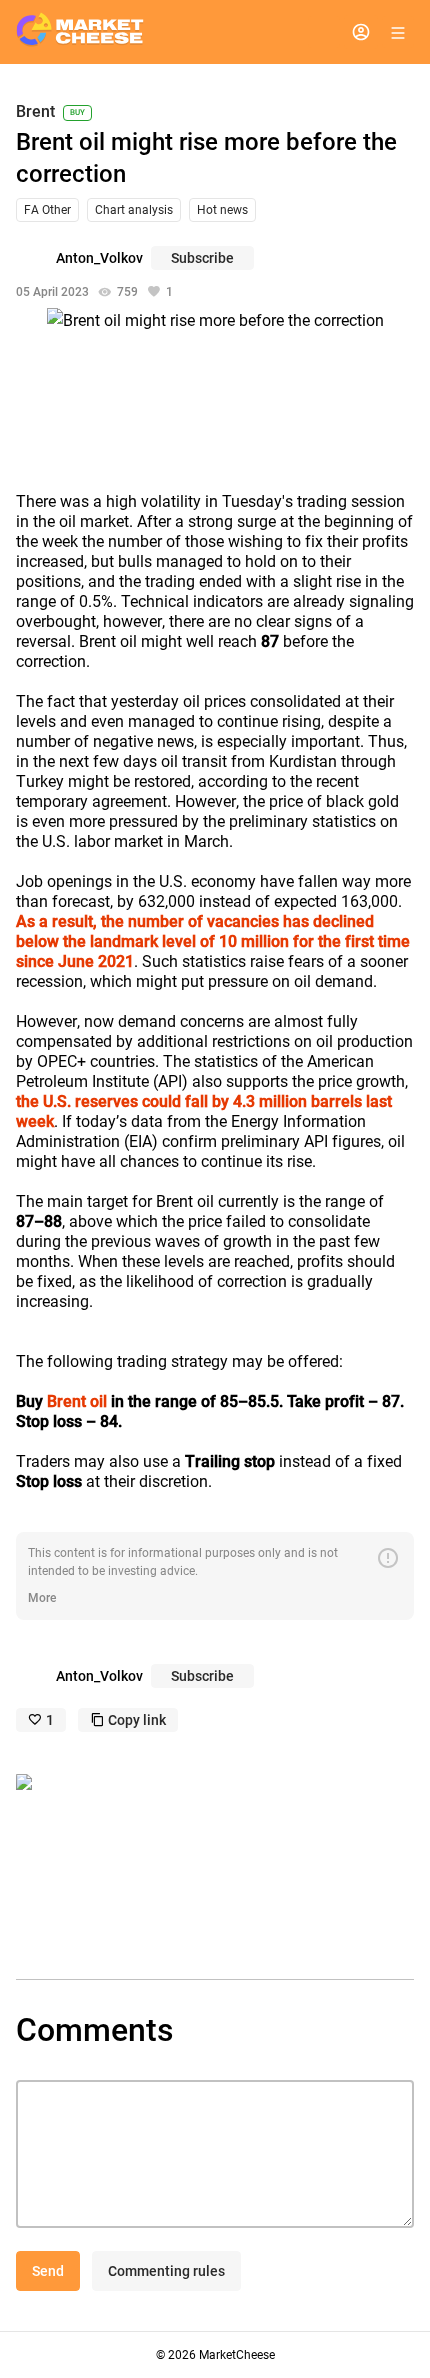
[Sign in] (361, 32)
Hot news (222, 210)
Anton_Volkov (99, 258)
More (42, 1598)
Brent (35, 112)
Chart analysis (134, 210)
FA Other (47, 210)
